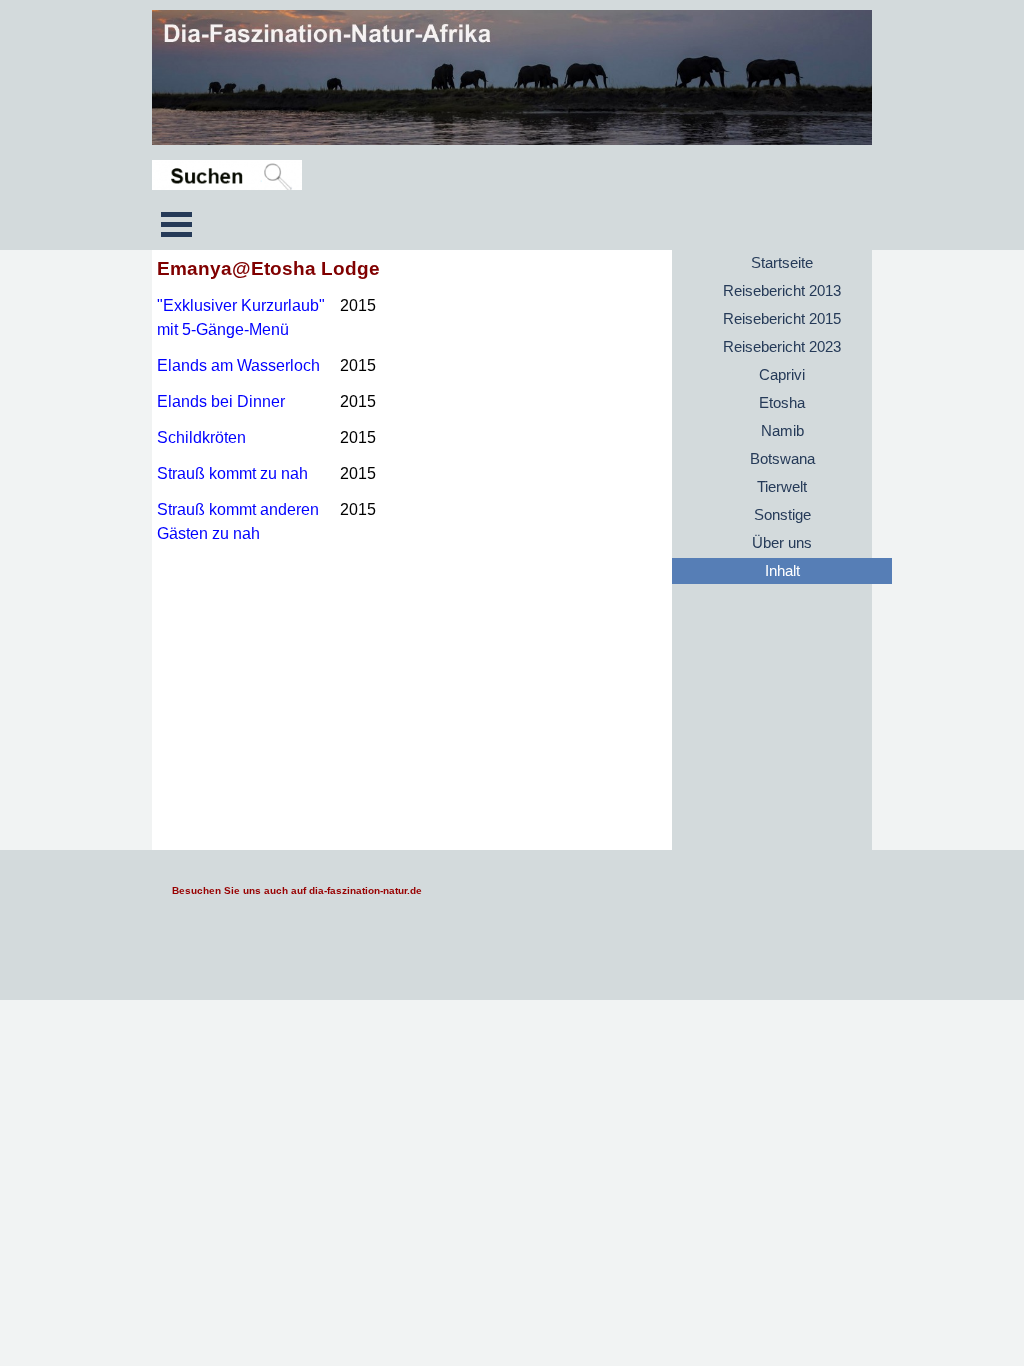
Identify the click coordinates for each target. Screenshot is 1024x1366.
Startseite (782, 263)
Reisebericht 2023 (782, 347)
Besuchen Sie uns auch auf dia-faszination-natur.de (297, 890)
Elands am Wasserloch (238, 365)
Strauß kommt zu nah (232, 473)
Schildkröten (201, 437)
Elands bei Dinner (221, 401)
